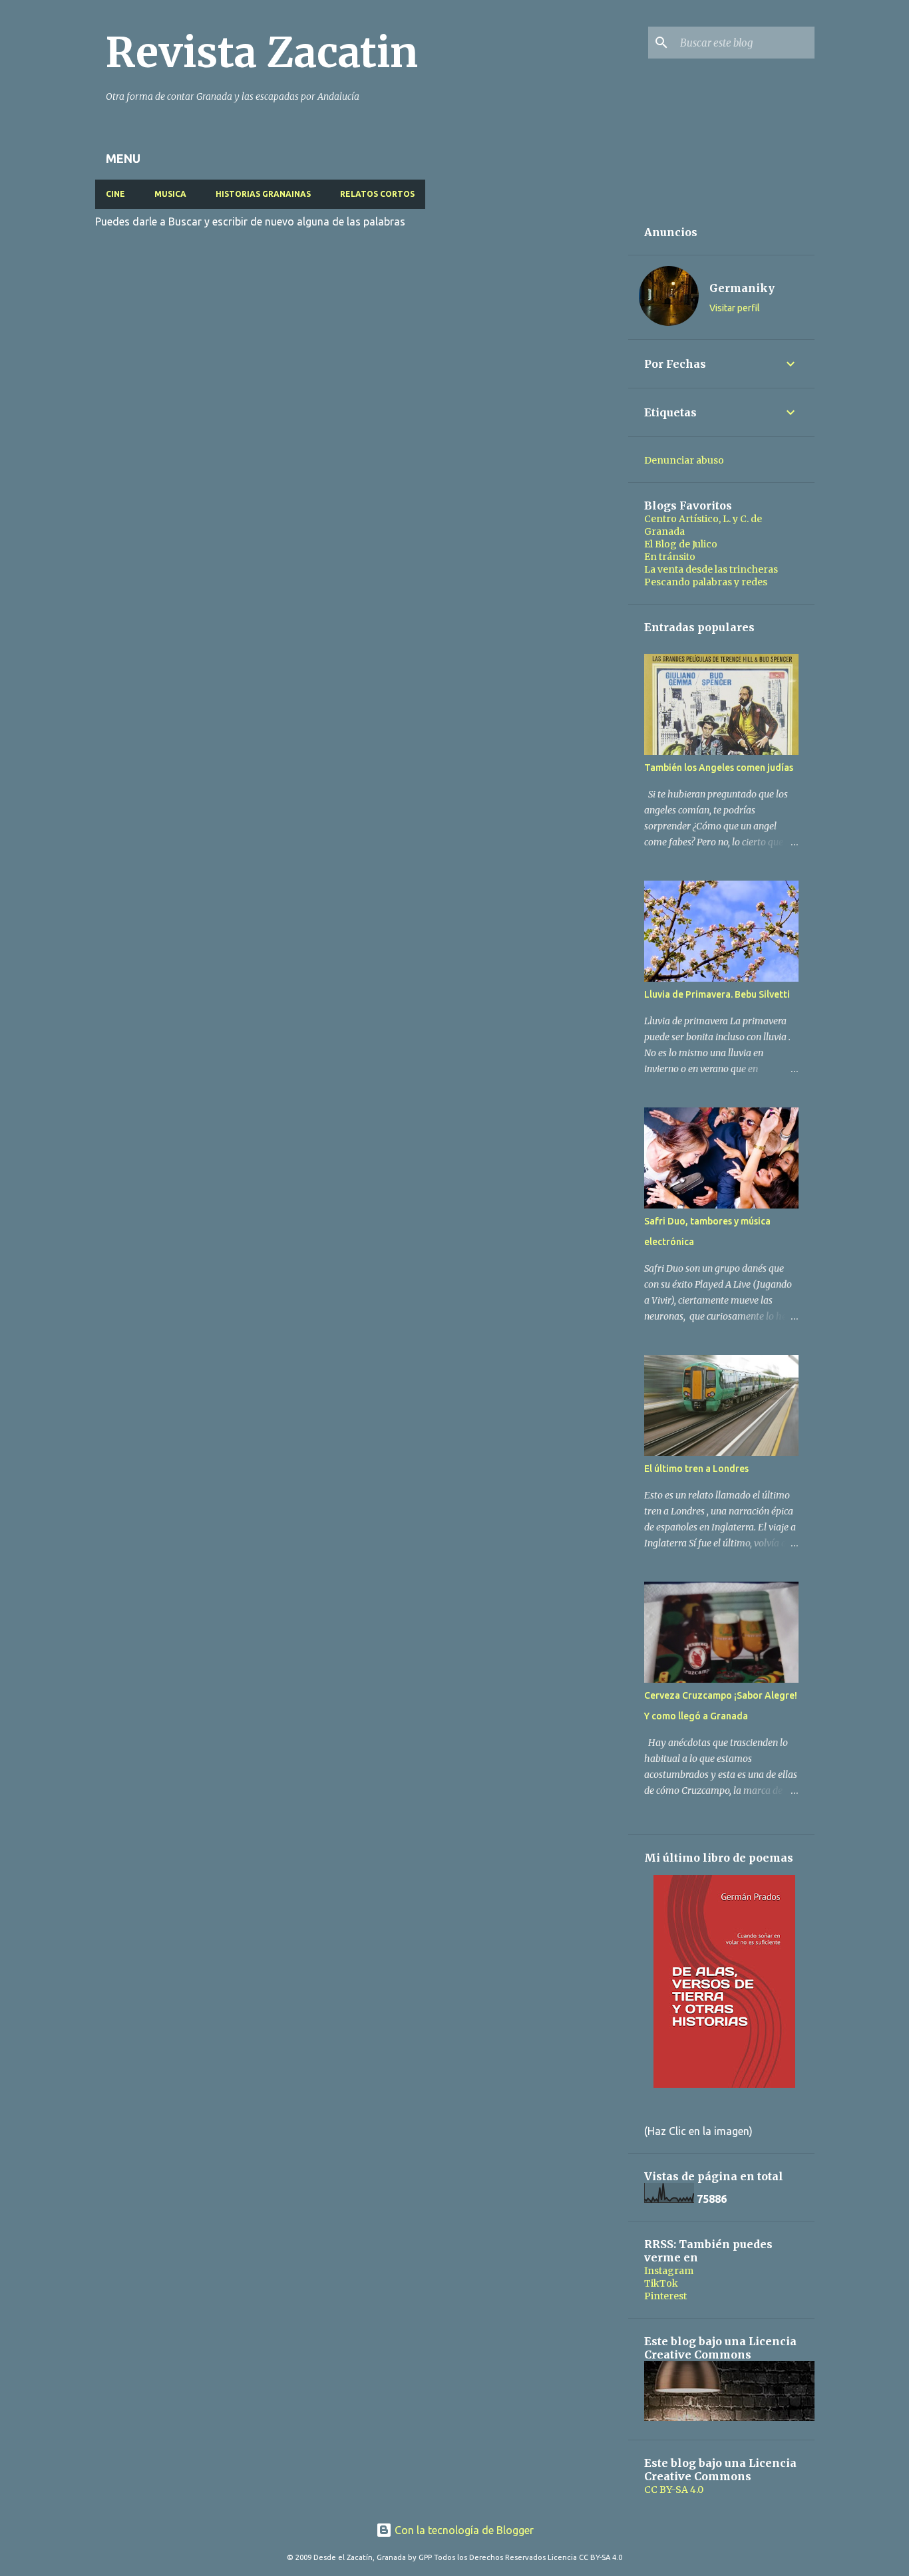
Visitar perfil (735, 308)
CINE (115, 194)
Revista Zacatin (262, 53)
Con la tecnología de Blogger (463, 2530)
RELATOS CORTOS (377, 194)
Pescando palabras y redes (706, 582)
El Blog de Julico (681, 544)
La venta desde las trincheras (711, 569)
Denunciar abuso (684, 460)
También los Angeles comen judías (719, 768)
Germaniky (742, 288)
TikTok (661, 2283)
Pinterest (665, 2296)
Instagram (669, 2271)
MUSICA (170, 194)
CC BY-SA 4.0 (674, 2490)
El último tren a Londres (696, 1469)
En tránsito (670, 557)
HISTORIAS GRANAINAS (263, 194)
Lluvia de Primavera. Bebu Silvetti (717, 994)
